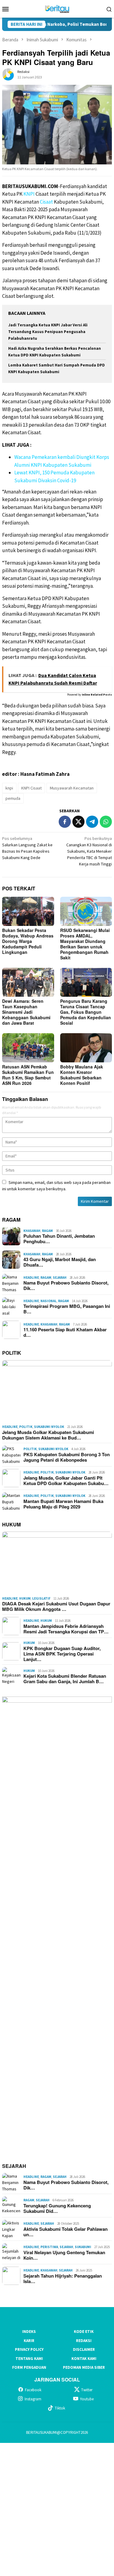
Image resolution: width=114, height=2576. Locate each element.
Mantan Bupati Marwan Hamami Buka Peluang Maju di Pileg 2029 (63, 1504)
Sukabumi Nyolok (49, 1427)
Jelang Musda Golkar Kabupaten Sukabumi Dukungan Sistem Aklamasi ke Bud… (48, 1435)
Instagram (33, 2399)
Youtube (87, 2399)
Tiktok (60, 2408)
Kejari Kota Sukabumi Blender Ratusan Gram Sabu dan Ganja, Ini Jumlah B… (65, 1679)
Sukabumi (83, 2247)
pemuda (13, 798)
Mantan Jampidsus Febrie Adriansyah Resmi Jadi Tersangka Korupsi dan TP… (66, 1629)
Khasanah (32, 1231)
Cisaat (46, 202)
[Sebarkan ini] (65, 822)
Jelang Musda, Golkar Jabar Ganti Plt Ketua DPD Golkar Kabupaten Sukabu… (66, 1481)
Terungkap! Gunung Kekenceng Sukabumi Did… (57, 2208)
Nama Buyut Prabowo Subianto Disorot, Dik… (66, 1285)
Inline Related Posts (97, 695)
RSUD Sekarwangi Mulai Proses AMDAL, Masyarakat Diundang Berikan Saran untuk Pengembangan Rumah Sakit (85, 944)
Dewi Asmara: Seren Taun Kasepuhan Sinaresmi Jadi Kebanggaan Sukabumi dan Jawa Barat (26, 1012)
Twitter (87, 2390)
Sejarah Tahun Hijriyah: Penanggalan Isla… (63, 2279)
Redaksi (84, 2341)
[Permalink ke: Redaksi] (8, 74)
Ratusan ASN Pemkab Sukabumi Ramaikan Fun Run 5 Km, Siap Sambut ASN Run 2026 (28, 1075)
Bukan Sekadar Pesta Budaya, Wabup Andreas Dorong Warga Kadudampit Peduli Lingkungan (28, 941)
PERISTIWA (49, 2247)
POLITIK (12, 1353)
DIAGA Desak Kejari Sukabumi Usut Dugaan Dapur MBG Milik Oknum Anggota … (56, 1606)
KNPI (29, 194)
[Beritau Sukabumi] (57, 8)
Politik (26, 1427)
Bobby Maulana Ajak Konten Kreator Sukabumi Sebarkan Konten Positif (82, 1075)
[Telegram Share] (92, 822)
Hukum (25, 1598)
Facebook (33, 2390)
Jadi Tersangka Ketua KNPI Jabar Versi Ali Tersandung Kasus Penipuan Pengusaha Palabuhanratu (48, 332)
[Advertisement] (57, 2509)
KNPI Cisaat (31, 788)
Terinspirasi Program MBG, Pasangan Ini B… (67, 1309)
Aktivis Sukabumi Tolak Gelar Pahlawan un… (66, 2232)
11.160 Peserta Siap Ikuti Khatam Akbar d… (65, 1332)
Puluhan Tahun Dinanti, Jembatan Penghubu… (59, 1239)
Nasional (48, 1301)
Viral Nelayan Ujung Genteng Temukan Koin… (64, 2255)
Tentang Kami (29, 2359)
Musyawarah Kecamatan (72, 788)
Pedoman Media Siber (84, 2367)
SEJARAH (14, 2166)
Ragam (47, 1231)
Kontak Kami (84, 2359)
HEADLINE (31, 1278)
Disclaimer (84, 2349)
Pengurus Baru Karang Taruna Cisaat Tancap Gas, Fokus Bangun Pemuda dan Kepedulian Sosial (86, 1012)
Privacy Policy (29, 2349)
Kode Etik (84, 2332)
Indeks (29, 2332)
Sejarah (60, 1278)
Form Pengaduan (29, 2367)
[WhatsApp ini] (106, 822)
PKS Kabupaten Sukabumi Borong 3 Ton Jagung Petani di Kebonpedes (67, 1457)
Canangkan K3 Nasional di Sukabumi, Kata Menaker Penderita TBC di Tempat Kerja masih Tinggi (89, 851)
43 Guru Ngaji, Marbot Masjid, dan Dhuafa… (60, 1262)
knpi (9, 788)
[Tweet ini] (78, 822)
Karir (29, 2341)
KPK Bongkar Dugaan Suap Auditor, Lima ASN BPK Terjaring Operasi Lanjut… (62, 1654)
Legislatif (41, 1598)
